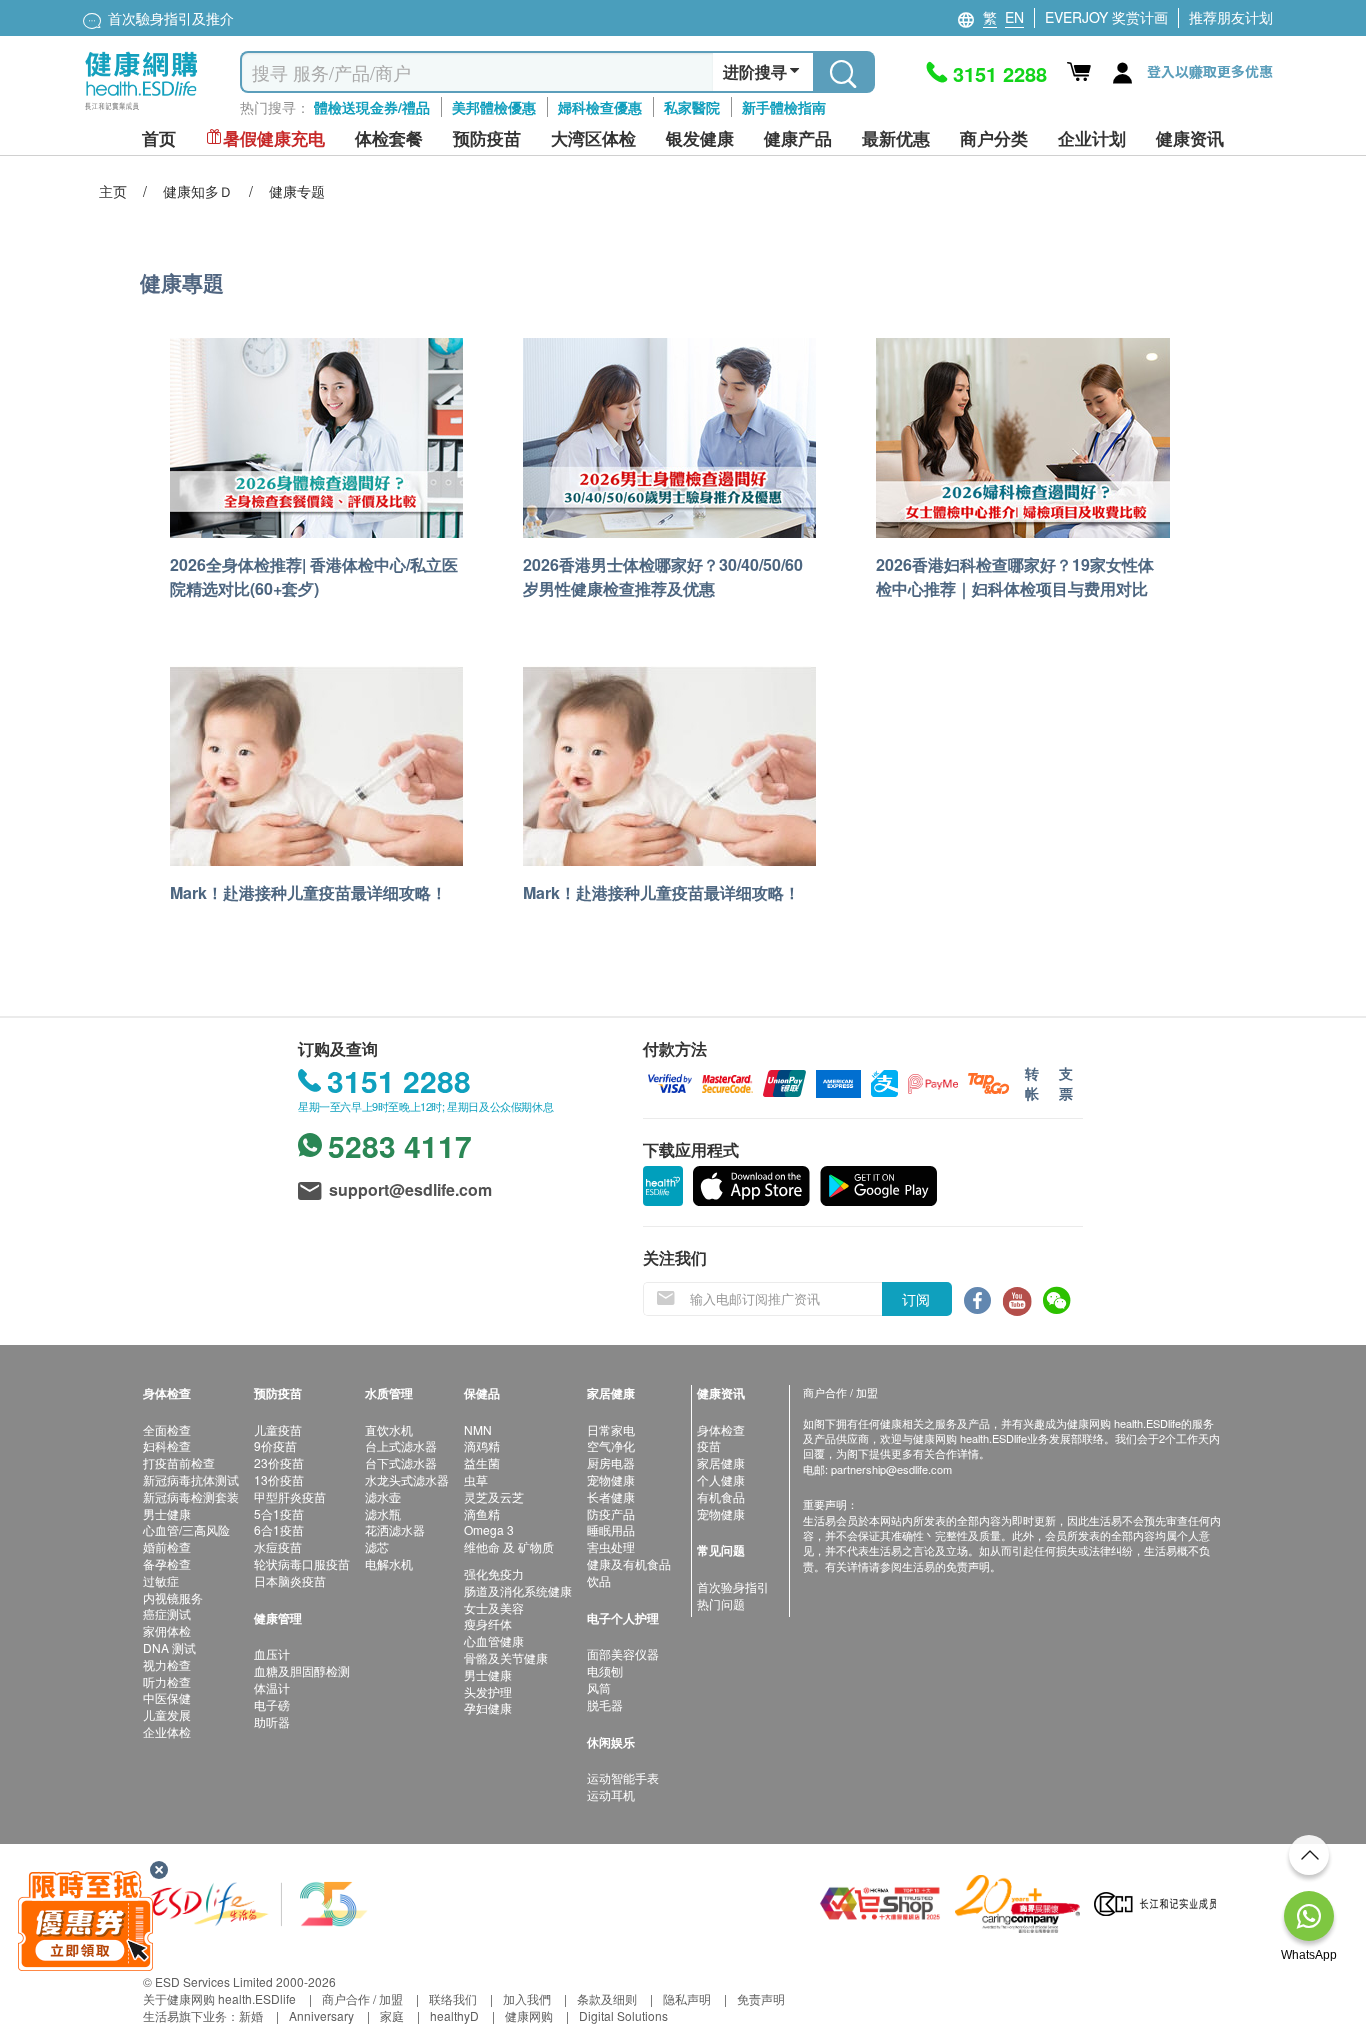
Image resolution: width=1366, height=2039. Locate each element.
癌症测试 (167, 1613)
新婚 (251, 2015)
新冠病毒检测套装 (191, 1496)
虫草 (476, 1479)
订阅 (916, 1299)
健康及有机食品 (629, 1563)
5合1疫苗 (279, 1513)
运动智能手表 (623, 1777)
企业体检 (167, 1731)
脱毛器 (605, 1704)
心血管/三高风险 (186, 1529)
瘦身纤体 (488, 1623)
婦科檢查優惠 (600, 107)
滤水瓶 (383, 1513)
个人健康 (721, 1479)
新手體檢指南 (784, 107)
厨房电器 (611, 1462)
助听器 (272, 1721)
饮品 (599, 1580)
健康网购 (529, 2015)
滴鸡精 (482, 1445)
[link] (258, 1901)
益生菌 (482, 1462)
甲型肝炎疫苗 (290, 1496)
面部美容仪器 (623, 1653)
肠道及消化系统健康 (518, 1590)
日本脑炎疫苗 (290, 1580)
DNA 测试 (169, 1647)
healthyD (454, 2015)
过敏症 (161, 1580)
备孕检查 (167, 1563)
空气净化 (611, 1445)
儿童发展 (167, 1714)
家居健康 (721, 1462)
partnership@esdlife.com (891, 1469)
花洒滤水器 (395, 1529)
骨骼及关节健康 (506, 1657)
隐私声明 (687, 1998)
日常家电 (611, 1429)
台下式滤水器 (401, 1462)
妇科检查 (167, 1445)
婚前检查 (167, 1546)
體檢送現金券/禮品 (372, 107)
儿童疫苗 (278, 1429)
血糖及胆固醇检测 (302, 1670)
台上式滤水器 (401, 1445)
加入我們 (527, 1998)
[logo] (141, 110)
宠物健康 (611, 1479)
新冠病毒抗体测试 (191, 1479)
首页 (159, 138)
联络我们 (453, 1998)
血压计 (272, 1653)
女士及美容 (494, 1607)
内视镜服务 (173, 1597)
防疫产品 (611, 1513)
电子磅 (272, 1704)
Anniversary (321, 2015)
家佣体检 (167, 1630)
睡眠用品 (611, 1529)
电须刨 (605, 1670)
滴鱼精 (482, 1513)
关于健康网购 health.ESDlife (219, 1998)
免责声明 (761, 1998)
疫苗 (709, 1445)
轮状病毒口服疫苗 (302, 1563)
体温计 (272, 1687)
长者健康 (611, 1496)
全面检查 (167, 1429)
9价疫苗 (275, 1445)
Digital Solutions (623, 2015)
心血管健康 (494, 1640)
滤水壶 (383, 1496)
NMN (478, 1429)
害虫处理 (611, 1546)
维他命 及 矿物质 (509, 1546)
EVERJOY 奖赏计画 (1106, 17)
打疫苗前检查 (179, 1462)
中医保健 (167, 1697)
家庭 (392, 2015)
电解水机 (389, 1563)
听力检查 (167, 1681)
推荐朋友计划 (1231, 17)
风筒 (599, 1687)
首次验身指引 (733, 1586)
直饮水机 (389, 1429)
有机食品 (721, 1496)
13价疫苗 (279, 1479)
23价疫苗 (279, 1462)
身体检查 (721, 1429)
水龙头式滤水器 (407, 1479)
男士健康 (167, 1513)
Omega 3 (489, 1529)
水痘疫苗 (278, 1546)
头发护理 (488, 1691)
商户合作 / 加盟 (362, 1998)
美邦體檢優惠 (494, 107)
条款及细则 (607, 1998)
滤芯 (377, 1546)
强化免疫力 (494, 1573)
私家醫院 (692, 107)
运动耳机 (611, 1794)
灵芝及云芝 (494, 1496)
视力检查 (167, 1664)
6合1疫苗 (279, 1529)
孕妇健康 (488, 1707)
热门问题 (721, 1603)
